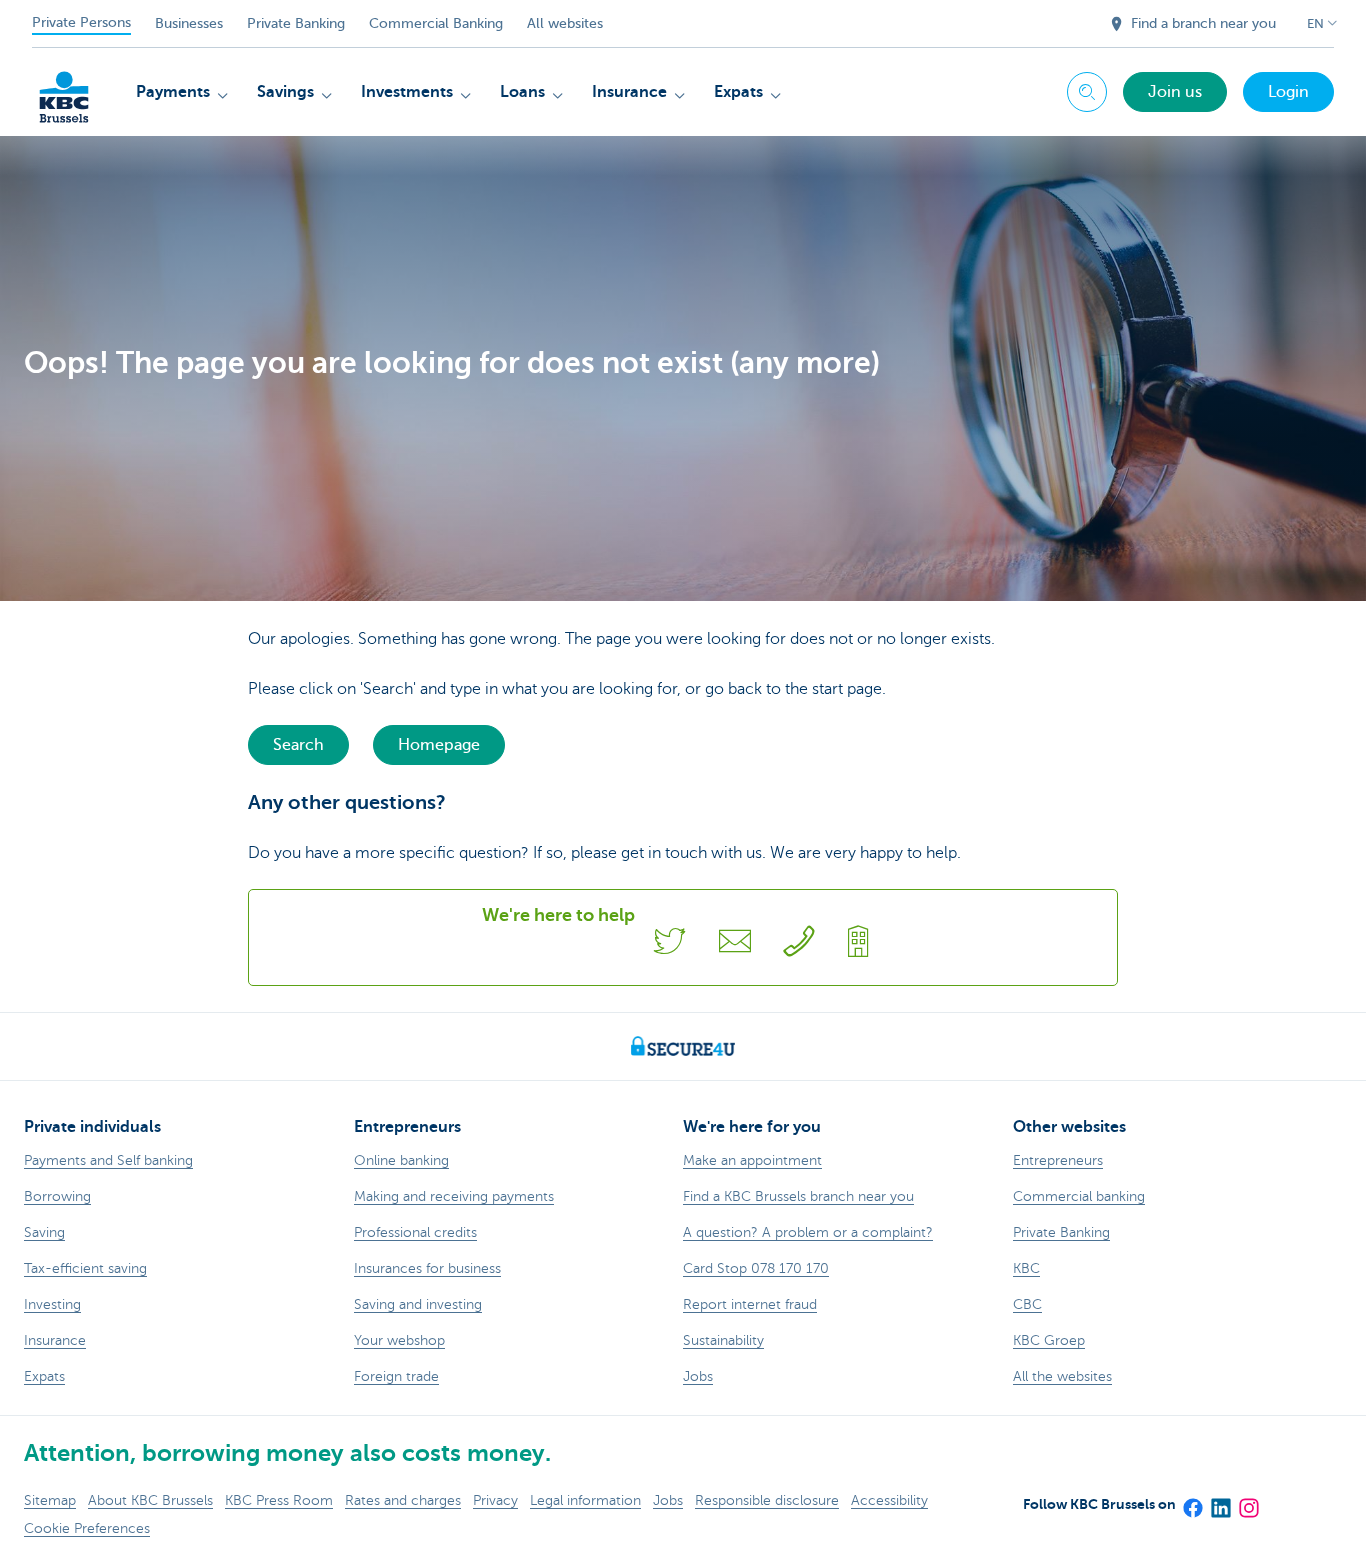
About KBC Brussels (150, 1500)
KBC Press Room (279, 1500)
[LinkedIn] (1220, 1501)
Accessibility (889, 1500)
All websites (565, 23)
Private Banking (296, 23)
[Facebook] (1192, 1501)
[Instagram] (1248, 1501)
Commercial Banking (436, 23)
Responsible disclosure (767, 1500)
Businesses (189, 23)
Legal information (585, 1500)
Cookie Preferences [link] (87, 1528)
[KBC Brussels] (64, 90)
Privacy (495, 1500)
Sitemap (50, 1500)
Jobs (668, 1500)
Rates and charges (403, 1500)
